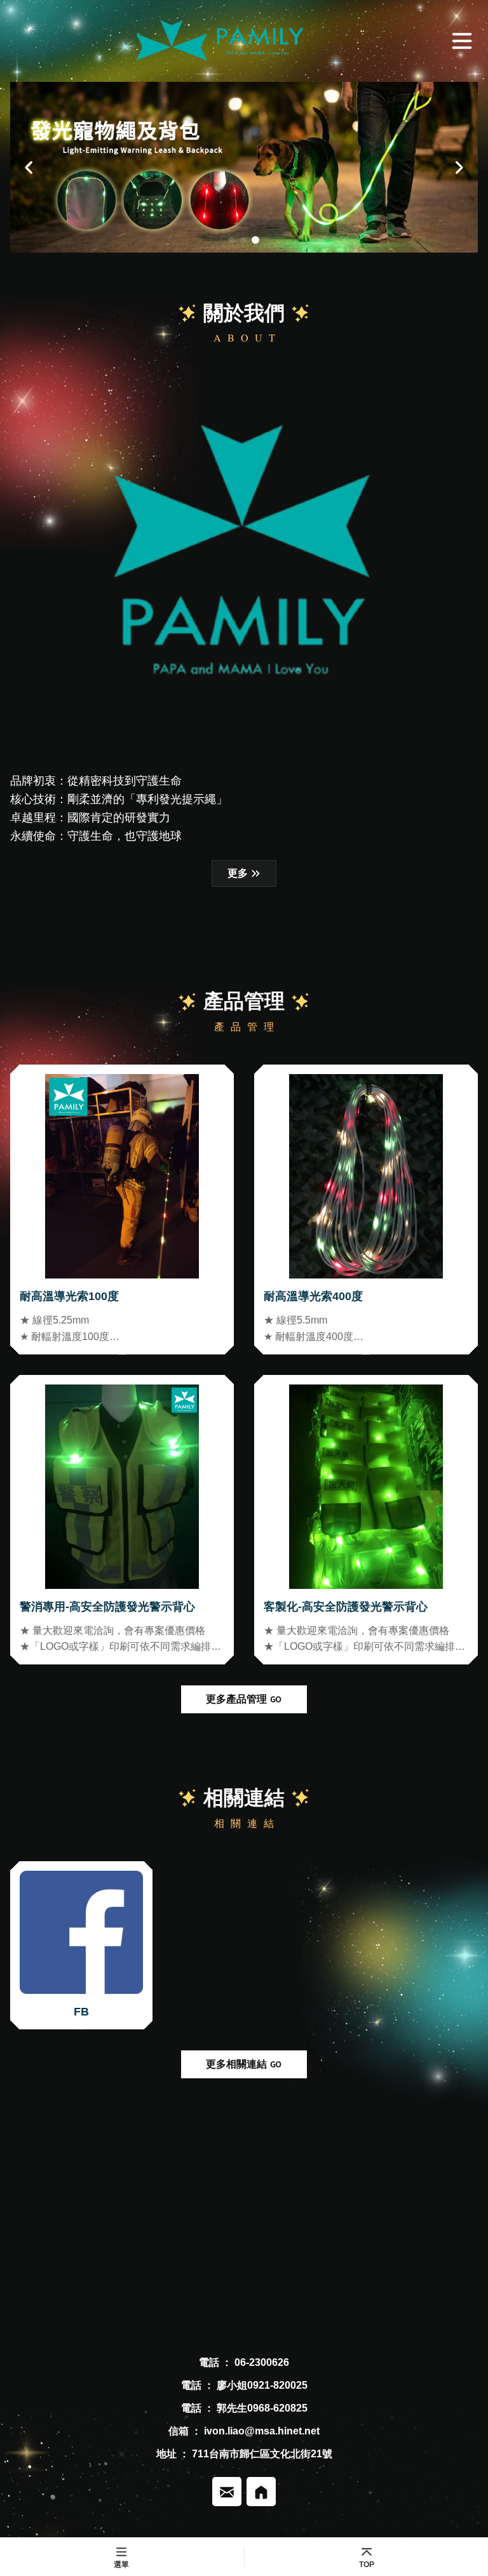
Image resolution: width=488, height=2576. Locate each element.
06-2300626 (262, 2362)
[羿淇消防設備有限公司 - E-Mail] (227, 2492)
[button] (29, 167)
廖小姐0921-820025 (262, 2385)
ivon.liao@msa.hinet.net (262, 2431)
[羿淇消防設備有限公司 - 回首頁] (223, 41)
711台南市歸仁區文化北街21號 (262, 2454)
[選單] (462, 41)
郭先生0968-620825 (262, 2408)
